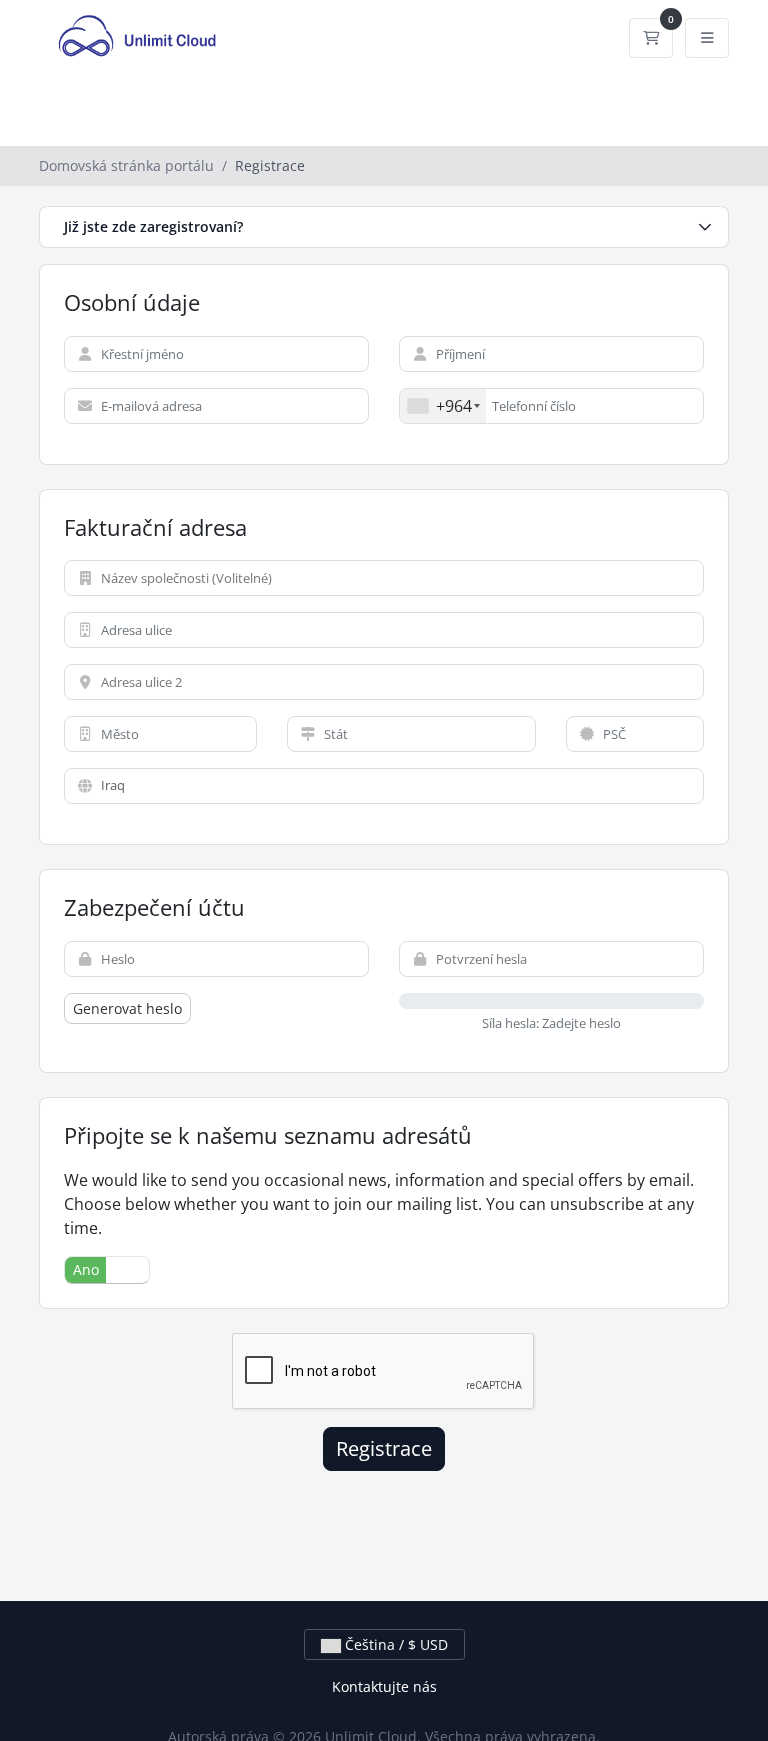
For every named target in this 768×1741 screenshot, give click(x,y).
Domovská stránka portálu (126, 165)
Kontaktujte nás (384, 1686)
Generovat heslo (127, 1008)
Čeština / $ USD (394, 1644)
